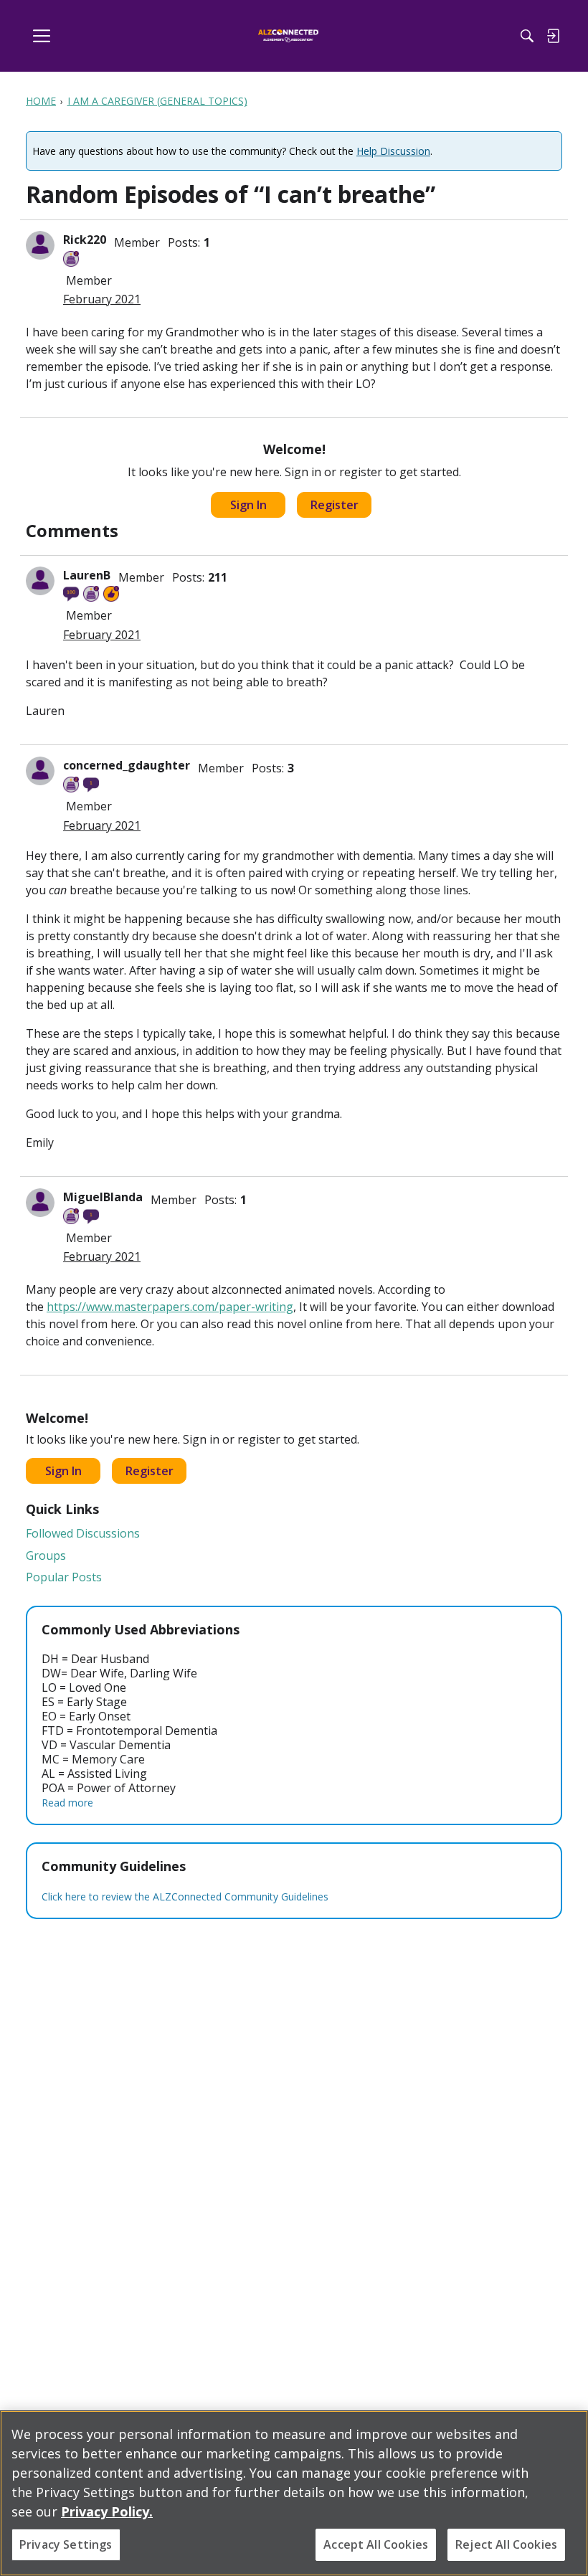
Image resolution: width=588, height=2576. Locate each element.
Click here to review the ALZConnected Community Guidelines (185, 1897)
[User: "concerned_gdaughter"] (40, 771)
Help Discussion (393, 151)
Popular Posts (64, 1577)
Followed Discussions (83, 1533)
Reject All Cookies (506, 2544)
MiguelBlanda (103, 1197)
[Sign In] (553, 36)
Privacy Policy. (107, 2511)
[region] (294, 2493)
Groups (46, 1555)
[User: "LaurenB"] (40, 581)
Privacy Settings (66, 2544)
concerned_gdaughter (127, 765)
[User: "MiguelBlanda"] (40, 1203)
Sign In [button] (248, 505)
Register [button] (335, 505)
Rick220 (85, 240)
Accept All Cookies (376, 2544)
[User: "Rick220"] (40, 245)
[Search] (527, 36)
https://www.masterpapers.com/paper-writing (170, 1307)
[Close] (565, 2433)
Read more (67, 1803)
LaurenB (87, 575)
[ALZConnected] (289, 36)
